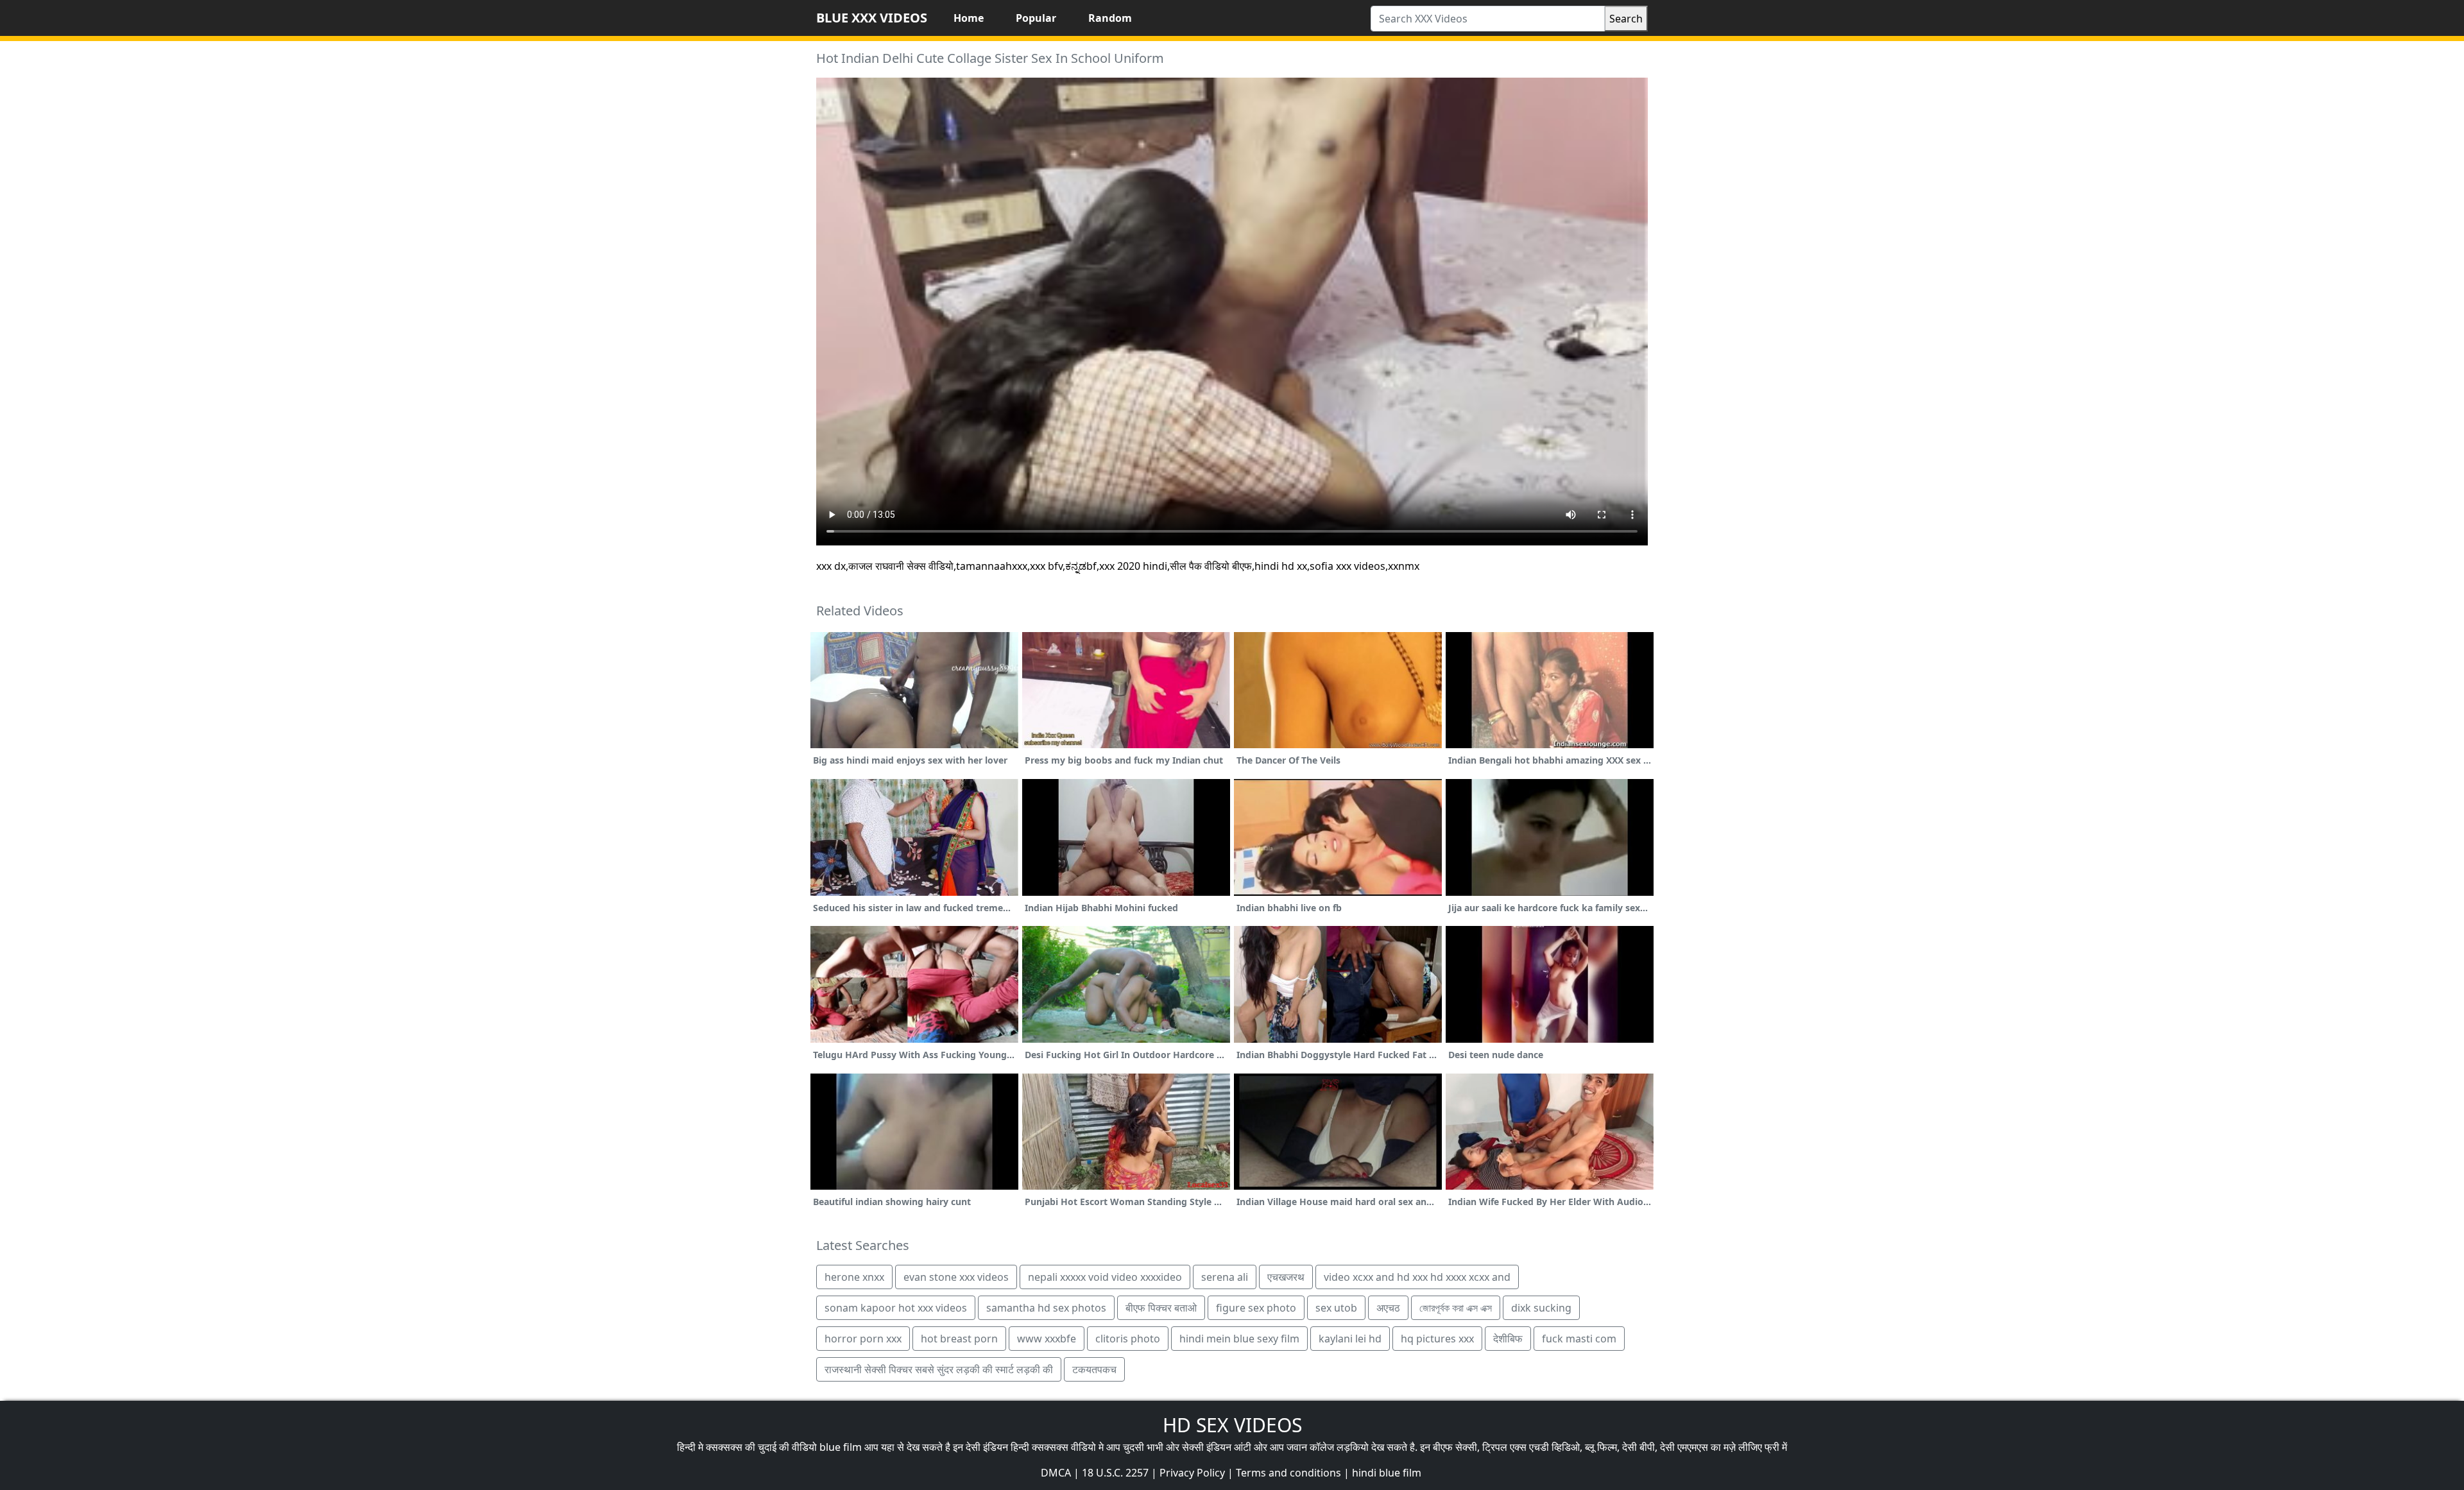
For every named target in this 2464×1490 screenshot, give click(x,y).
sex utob (1336, 1308)
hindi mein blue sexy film (1239, 1339)
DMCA (1056, 1473)
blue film (841, 1447)
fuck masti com (1579, 1339)
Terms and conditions (1288, 1473)
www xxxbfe (1047, 1339)
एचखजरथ (1286, 1277)
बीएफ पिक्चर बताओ (1161, 1308)
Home (969, 18)
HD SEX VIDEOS (1232, 1425)
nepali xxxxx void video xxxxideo (1105, 1277)
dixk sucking (1541, 1308)
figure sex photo (1256, 1308)
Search (1626, 19)
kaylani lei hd (1350, 1339)
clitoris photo (1128, 1339)
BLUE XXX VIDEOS (872, 18)
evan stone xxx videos (956, 1277)
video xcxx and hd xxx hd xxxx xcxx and (1417, 1277)
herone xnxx (854, 1277)
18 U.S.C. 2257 (1115, 1473)
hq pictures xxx (1437, 1339)
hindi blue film (1387, 1473)
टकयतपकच (1094, 1369)
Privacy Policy (1192, 1473)
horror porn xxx (863, 1339)
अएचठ (1388, 1308)
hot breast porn (959, 1339)
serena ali (1225, 1277)
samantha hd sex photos (1046, 1308)
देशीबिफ (1508, 1339)
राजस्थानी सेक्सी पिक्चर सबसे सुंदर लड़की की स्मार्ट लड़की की (939, 1369)
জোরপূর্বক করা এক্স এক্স (1456, 1308)
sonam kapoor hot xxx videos (896, 1308)
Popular (1036, 18)
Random (1110, 18)
